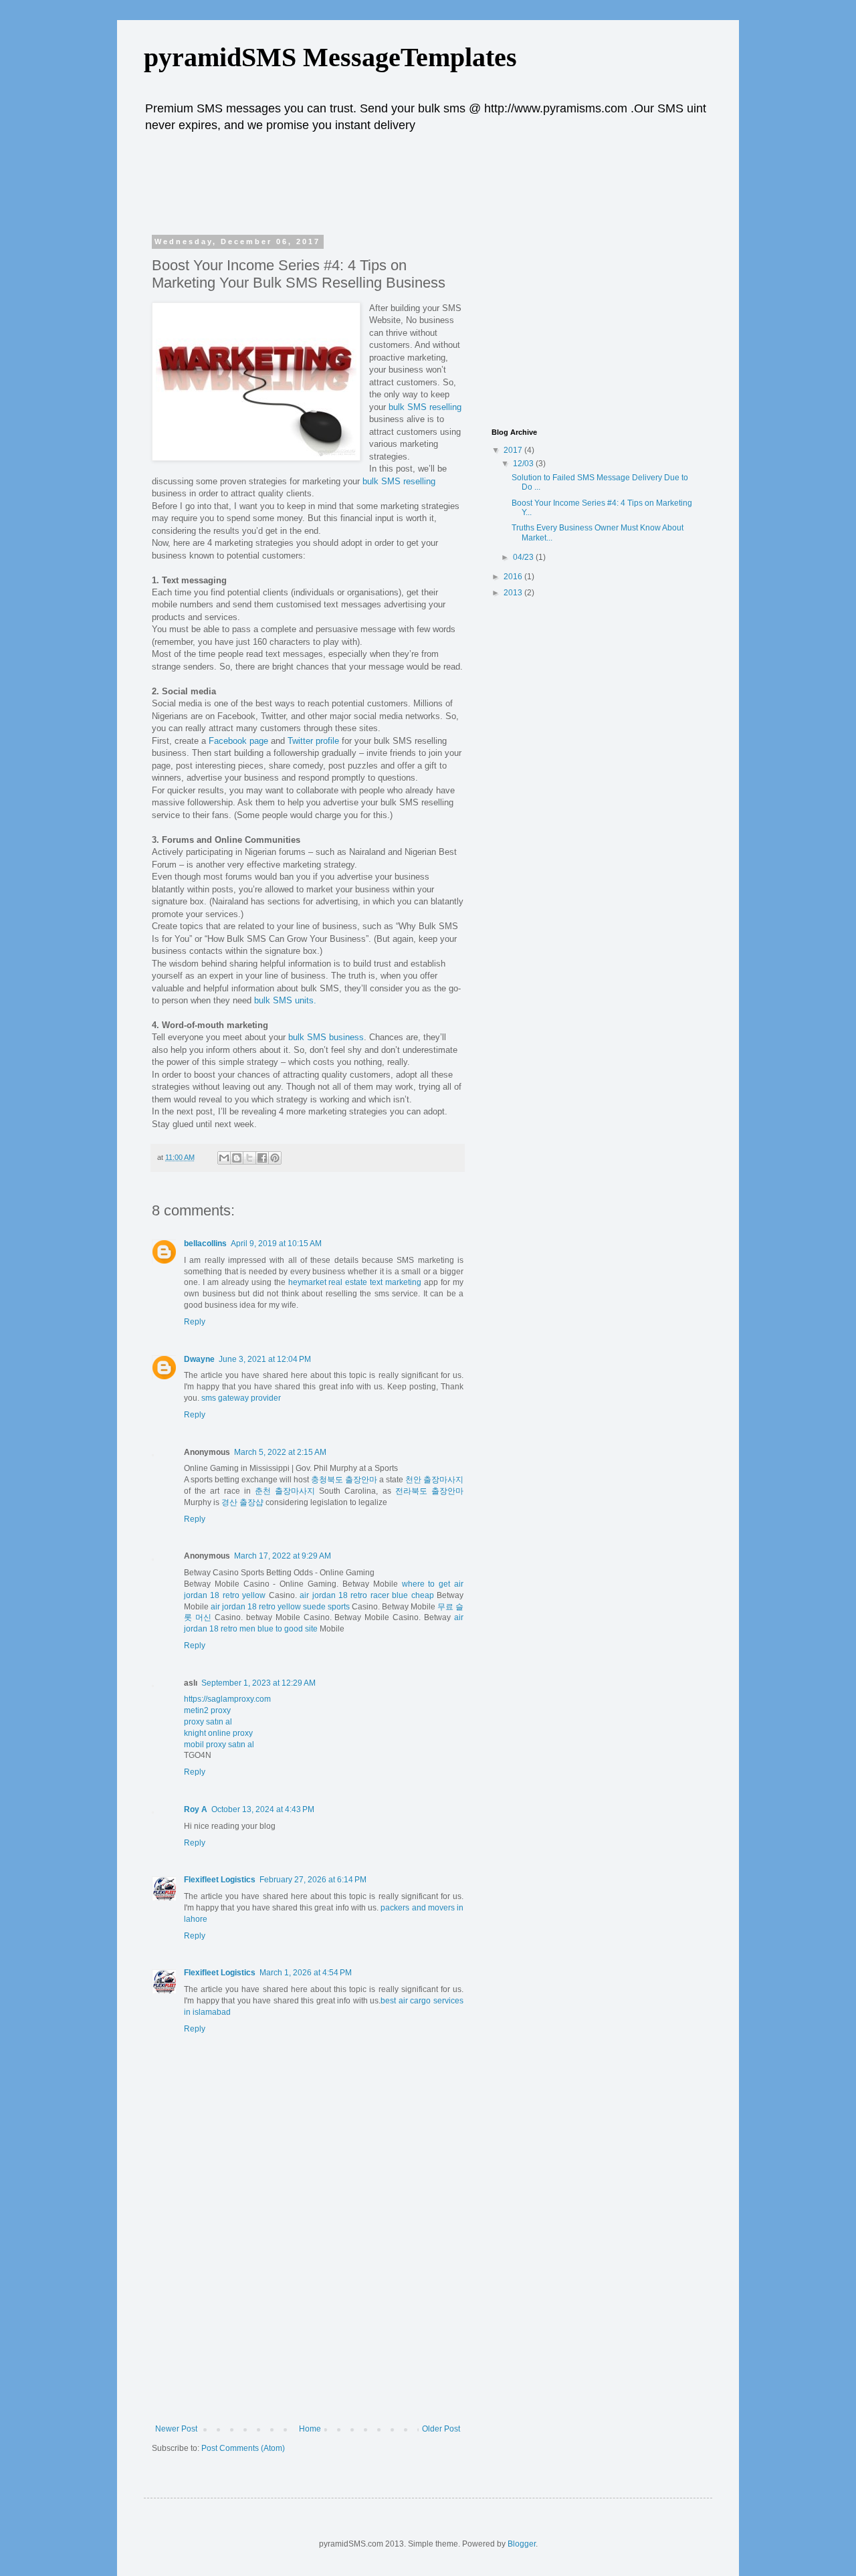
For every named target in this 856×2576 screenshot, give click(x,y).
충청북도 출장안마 (344, 1480)
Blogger (522, 2544)
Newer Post (176, 2429)
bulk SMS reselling (425, 407)
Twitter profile (313, 741)
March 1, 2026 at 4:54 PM (306, 1973)
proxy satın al (208, 1722)
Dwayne (199, 1359)
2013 (514, 593)
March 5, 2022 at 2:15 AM (280, 1452)
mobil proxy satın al (219, 1745)
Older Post (441, 2429)
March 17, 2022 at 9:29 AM (283, 1556)
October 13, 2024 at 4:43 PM (263, 1809)
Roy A (196, 1809)
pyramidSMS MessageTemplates (330, 57)
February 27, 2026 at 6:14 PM (313, 1880)
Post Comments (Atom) (243, 2448)
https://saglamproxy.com (227, 1699)
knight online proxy (218, 1733)
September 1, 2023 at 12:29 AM (258, 1683)
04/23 (524, 557)
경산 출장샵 (242, 1502)
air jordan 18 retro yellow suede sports (280, 1607)
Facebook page (238, 741)
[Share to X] (249, 1158)
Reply (195, 1322)
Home (310, 2429)
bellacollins (205, 1244)
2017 (514, 450)
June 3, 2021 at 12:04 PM (265, 1359)
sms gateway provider (241, 1398)
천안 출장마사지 (434, 1480)
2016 (514, 577)
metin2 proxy (207, 1710)
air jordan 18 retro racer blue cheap (367, 1595)
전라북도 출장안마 (429, 1491)
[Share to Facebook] (262, 1158)
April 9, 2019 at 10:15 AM (276, 1244)
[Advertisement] (407, 181)
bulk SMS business (326, 1037)
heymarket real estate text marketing (355, 1282)
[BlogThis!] (237, 1158)
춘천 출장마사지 (285, 1491)
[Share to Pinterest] (275, 1158)
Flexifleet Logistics (220, 1880)
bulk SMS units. (285, 1000)
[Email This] (224, 1158)
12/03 (524, 464)
